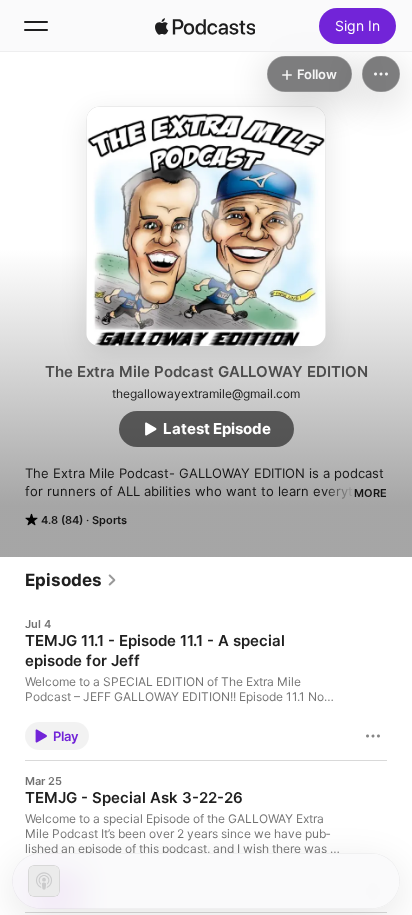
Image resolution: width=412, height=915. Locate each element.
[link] (71, 580)
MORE (370, 493)
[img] (205, 26)
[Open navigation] (36, 26)
